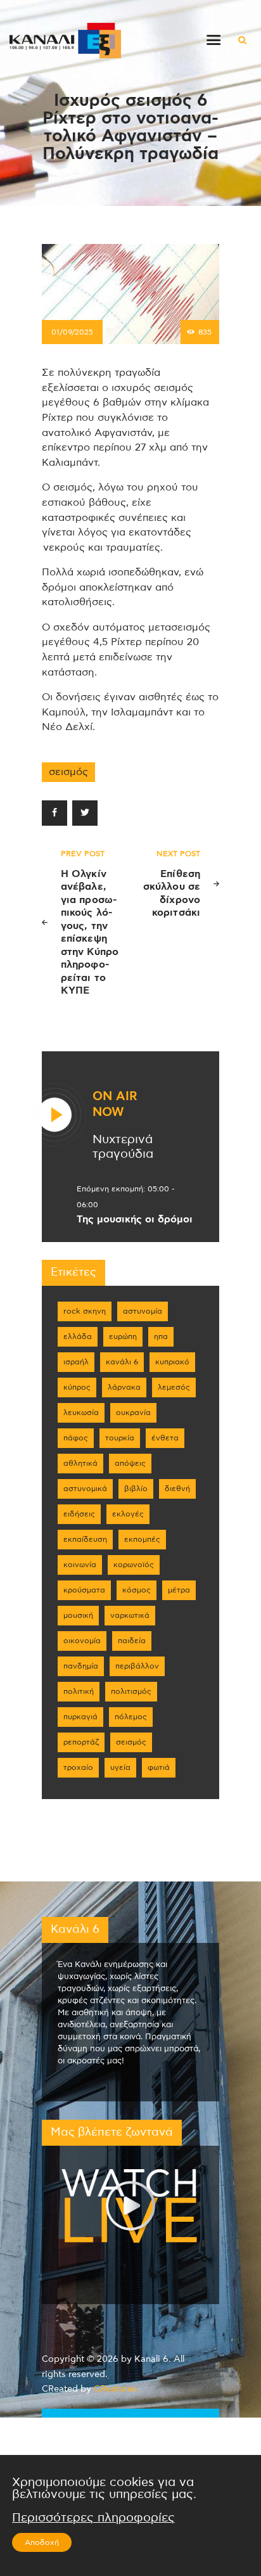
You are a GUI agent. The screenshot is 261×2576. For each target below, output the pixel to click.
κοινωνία (80, 1565)
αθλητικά (80, 1463)
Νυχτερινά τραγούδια (123, 1147)
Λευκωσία (81, 1413)
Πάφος (76, 1438)
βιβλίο (136, 1489)
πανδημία (81, 1666)
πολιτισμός (131, 1691)
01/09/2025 (72, 332)
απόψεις (130, 1463)
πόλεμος (131, 1717)
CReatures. (117, 2389)
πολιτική (79, 1691)
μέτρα (179, 1590)
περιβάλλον (137, 1666)
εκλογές (128, 1514)
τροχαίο (78, 1767)
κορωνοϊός (134, 1565)
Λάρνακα (124, 1387)
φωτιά (159, 1767)
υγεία (120, 1767)
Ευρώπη (123, 1336)
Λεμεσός (174, 1387)
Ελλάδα (78, 1336)
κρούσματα (84, 1590)
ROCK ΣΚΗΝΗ (85, 1311)
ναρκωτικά (130, 1615)
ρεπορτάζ (81, 1742)
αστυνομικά (85, 1489)
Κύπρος (77, 1387)
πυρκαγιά (80, 1717)
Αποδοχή (42, 2542)
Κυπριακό (172, 1362)
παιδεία (132, 1641)
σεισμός (68, 772)
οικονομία (82, 1641)
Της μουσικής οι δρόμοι (135, 1219)
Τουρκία (120, 1438)
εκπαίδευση (85, 1539)
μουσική (78, 1615)
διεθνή (177, 1489)
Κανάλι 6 (122, 1362)
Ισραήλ (76, 1362)
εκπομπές (142, 1539)
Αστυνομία (143, 1311)
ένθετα (165, 1438)
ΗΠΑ (161, 1336)
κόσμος (137, 1590)
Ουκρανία (133, 1413)
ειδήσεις (79, 1514)
